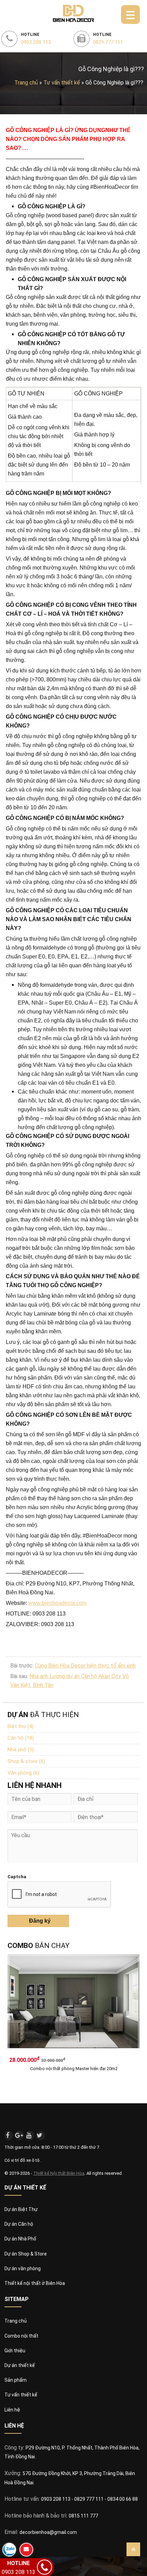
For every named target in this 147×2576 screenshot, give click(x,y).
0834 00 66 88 (123, 2499)
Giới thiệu (15, 2351)
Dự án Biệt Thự (21, 2209)
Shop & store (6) (26, 1761)
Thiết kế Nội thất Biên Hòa (59, 2173)
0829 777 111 (89, 2499)
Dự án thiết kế (20, 2365)
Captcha (17, 1877)
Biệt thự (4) (21, 1726)
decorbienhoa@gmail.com (48, 2532)
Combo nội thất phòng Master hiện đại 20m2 (74, 2069)
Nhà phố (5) (21, 1750)
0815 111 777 (83, 2516)
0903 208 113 (56, 2499)
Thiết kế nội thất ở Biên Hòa (35, 2283)
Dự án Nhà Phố (20, 2239)
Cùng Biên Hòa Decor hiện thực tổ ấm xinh (85, 1666)
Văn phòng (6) (23, 1773)
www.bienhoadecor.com (57, 1603)
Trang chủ (26, 83)
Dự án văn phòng (23, 2268)
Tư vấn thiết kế (21, 2395)
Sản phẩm (16, 2380)
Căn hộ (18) (21, 1738)
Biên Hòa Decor (73, 13)
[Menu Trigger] (130, 15)
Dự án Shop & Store (26, 2254)
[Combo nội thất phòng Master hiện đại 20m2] (74, 2004)
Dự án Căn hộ (19, 2224)
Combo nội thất (21, 2336)
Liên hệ (12, 2410)
